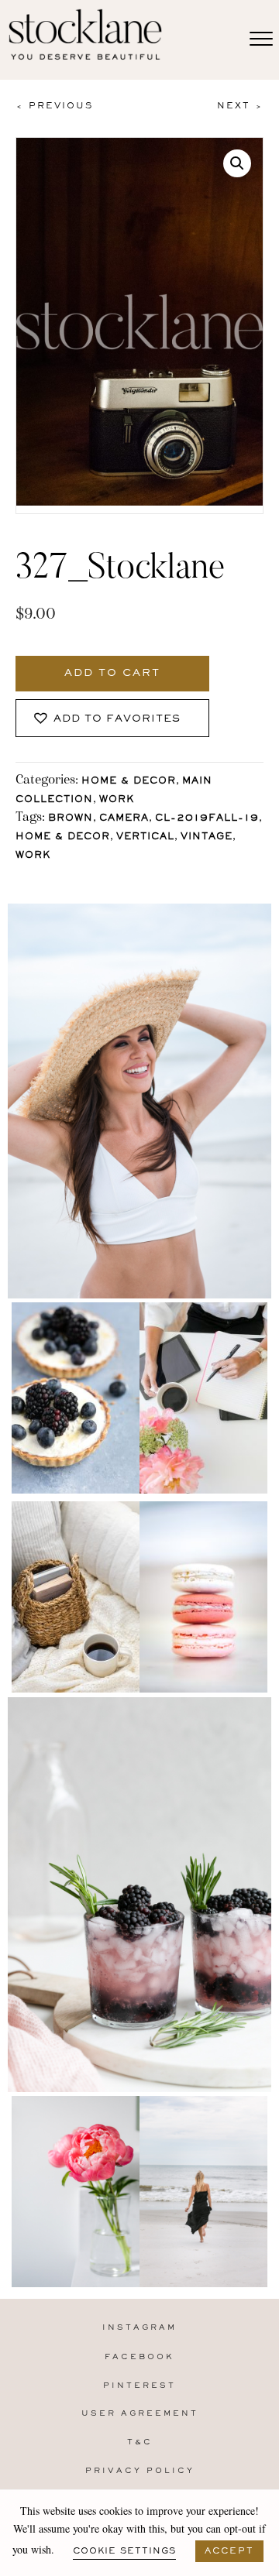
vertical (145, 837)
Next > (240, 106)
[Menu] (261, 39)
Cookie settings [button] (124, 2551)
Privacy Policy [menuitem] (140, 2471)
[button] (237, 163)
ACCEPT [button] (229, 2551)
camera (124, 819)
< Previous (54, 106)
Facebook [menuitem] (139, 2357)
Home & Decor (129, 782)
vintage (207, 837)
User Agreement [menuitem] (140, 2414)
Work (117, 800)
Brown (71, 819)
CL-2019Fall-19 (207, 819)
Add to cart (112, 674)
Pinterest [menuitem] (139, 2386)
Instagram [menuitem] (139, 2328)
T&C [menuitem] (140, 2442)
